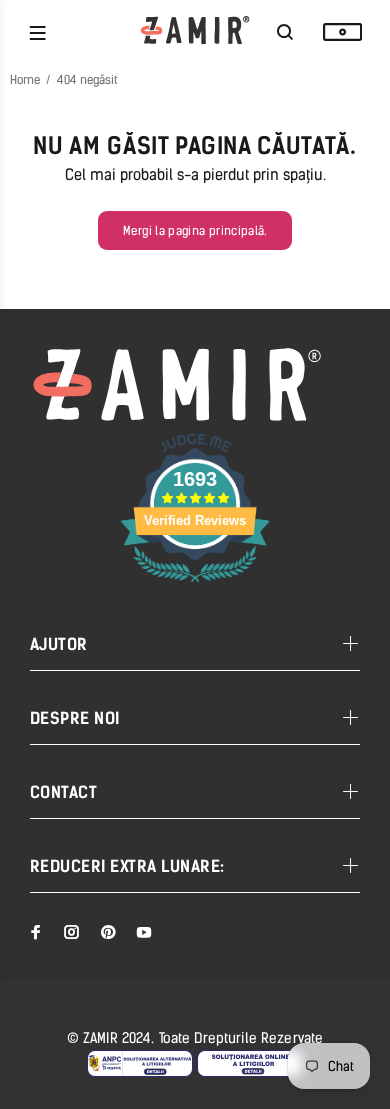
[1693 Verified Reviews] (195, 585)
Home (25, 80)
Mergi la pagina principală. (195, 231)
